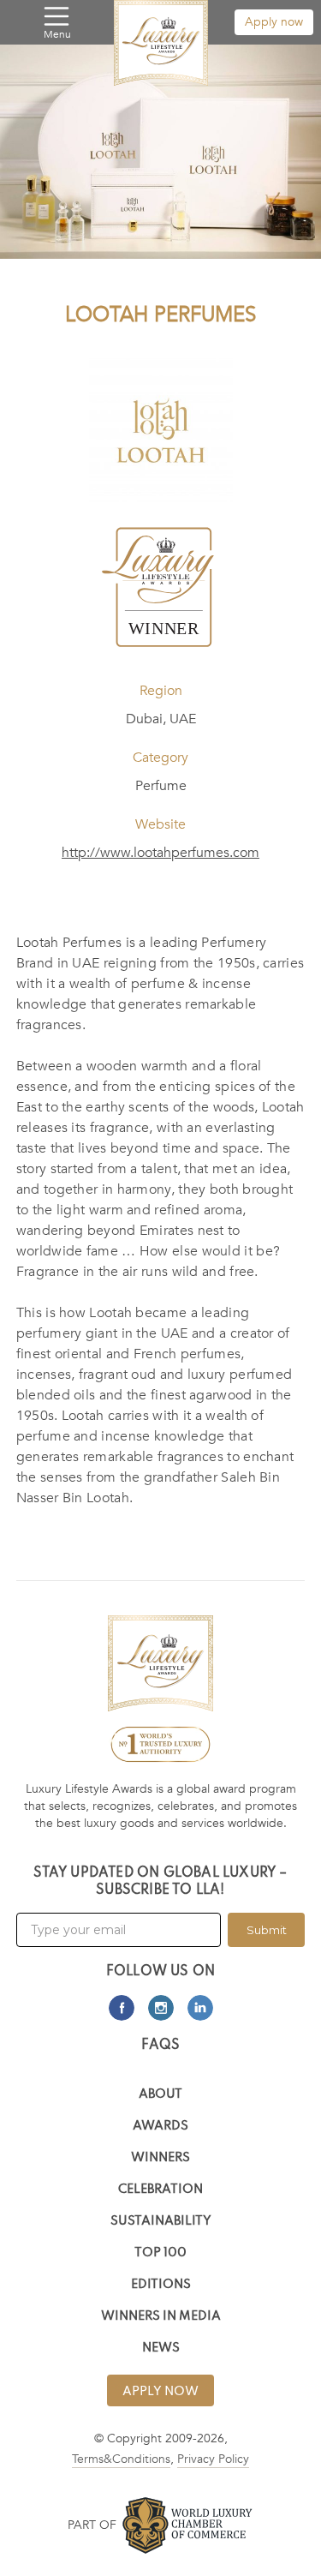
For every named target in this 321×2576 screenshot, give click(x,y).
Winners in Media (161, 2317)
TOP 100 (160, 2253)
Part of (92, 2525)
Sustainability (161, 2222)
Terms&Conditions (121, 2459)
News (161, 2348)
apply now (160, 2392)
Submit (267, 1930)
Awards (160, 2127)
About (160, 2095)
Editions (161, 2285)
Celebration (160, 2190)
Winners (160, 2158)
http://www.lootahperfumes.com (160, 853)
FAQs (161, 2046)
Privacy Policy (213, 2459)
